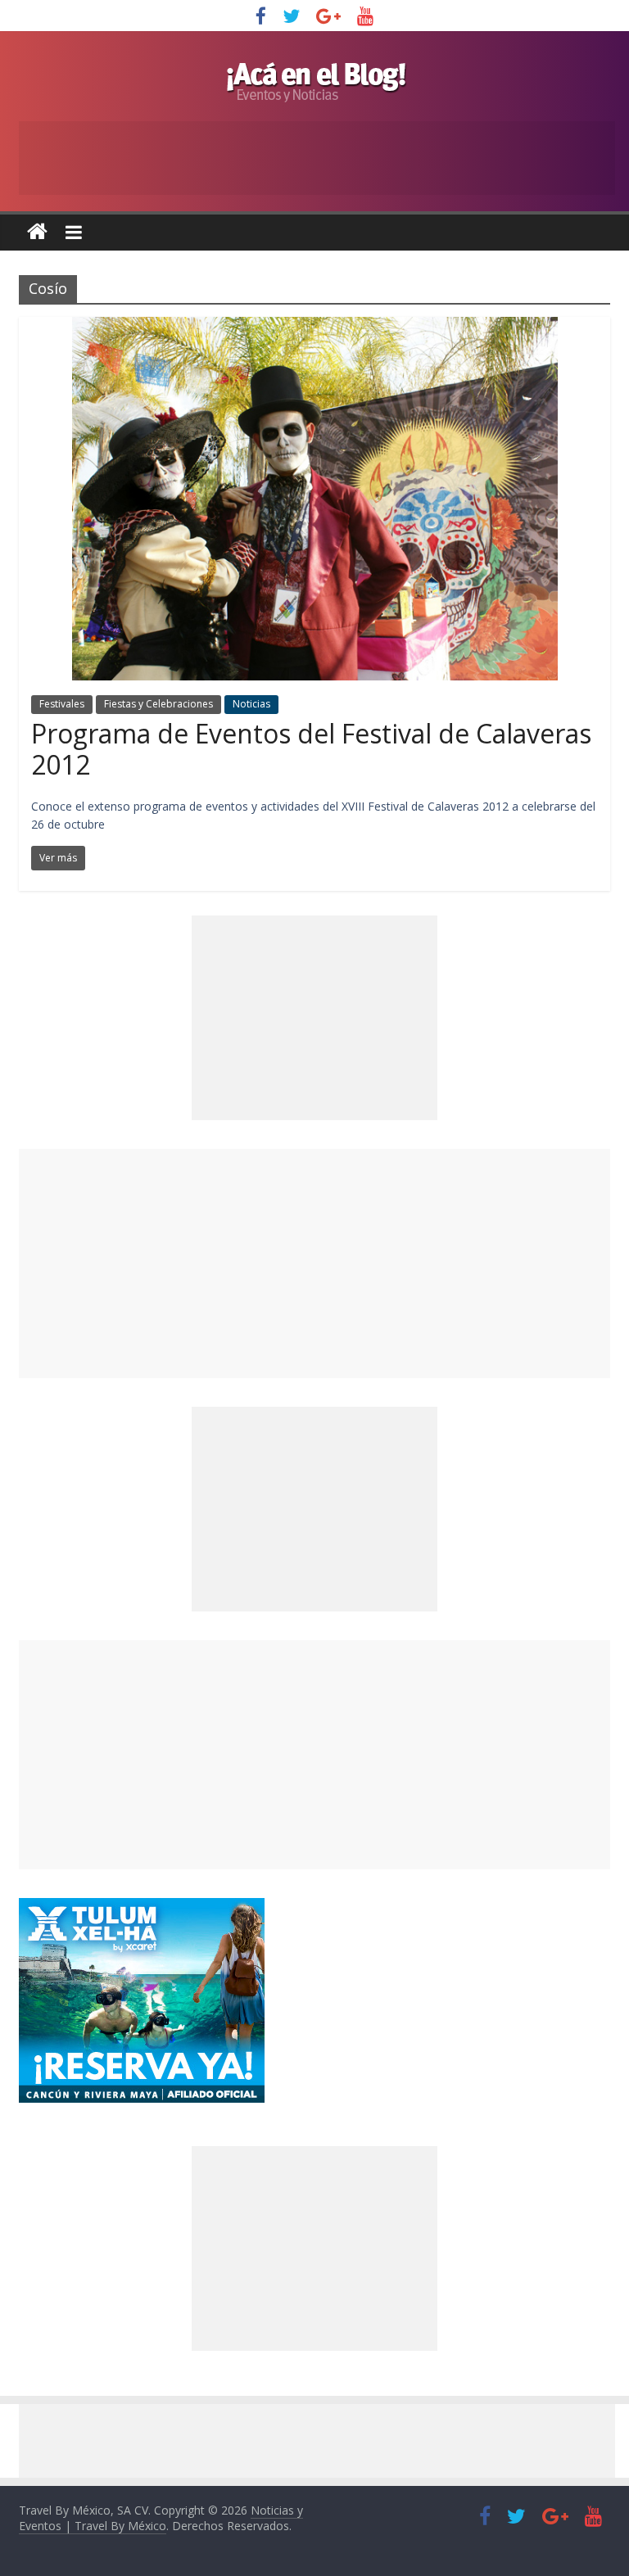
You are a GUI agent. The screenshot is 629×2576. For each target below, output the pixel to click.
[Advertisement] (314, 1263)
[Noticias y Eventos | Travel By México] (37, 232)
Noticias (251, 704)
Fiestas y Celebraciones (158, 704)
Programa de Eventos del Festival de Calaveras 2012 (311, 749)
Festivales (62, 704)
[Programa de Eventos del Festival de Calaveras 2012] (315, 327)
